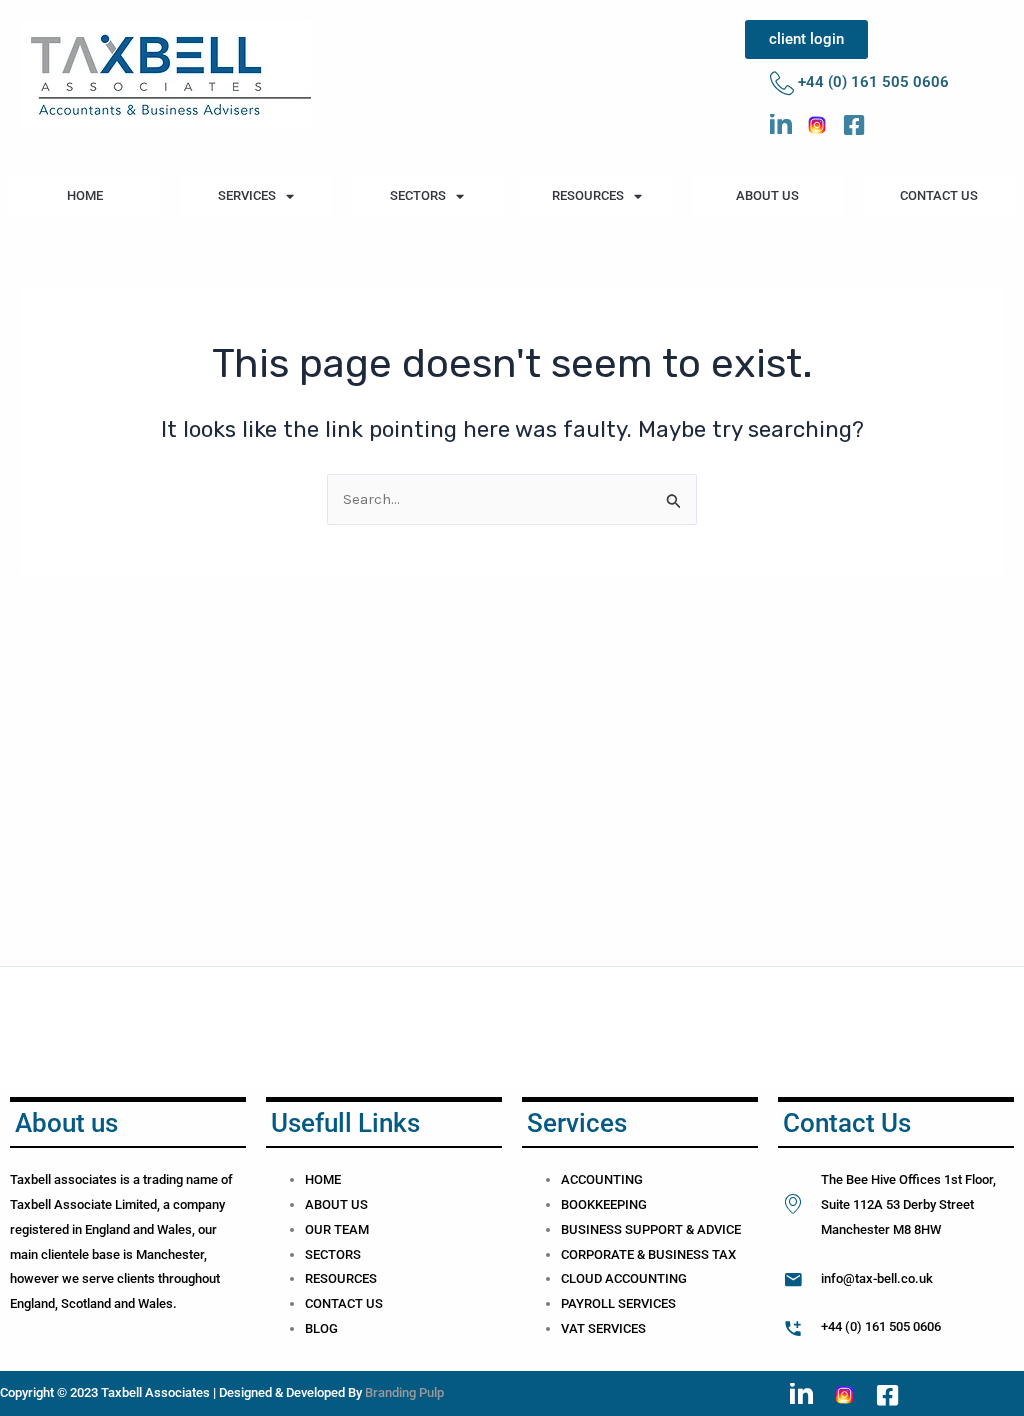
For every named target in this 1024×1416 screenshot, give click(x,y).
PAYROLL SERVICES (618, 1303)
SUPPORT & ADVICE (683, 1229)
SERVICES (247, 195)
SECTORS (418, 195)
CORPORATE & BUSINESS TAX (648, 1254)
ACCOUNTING (602, 1179)
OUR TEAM (337, 1229)
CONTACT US (939, 195)
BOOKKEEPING (604, 1204)
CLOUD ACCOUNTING (624, 1278)
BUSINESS (593, 1229)
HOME (85, 195)
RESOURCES (588, 195)
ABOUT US (767, 195)
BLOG (321, 1328)
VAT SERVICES (603, 1328)
